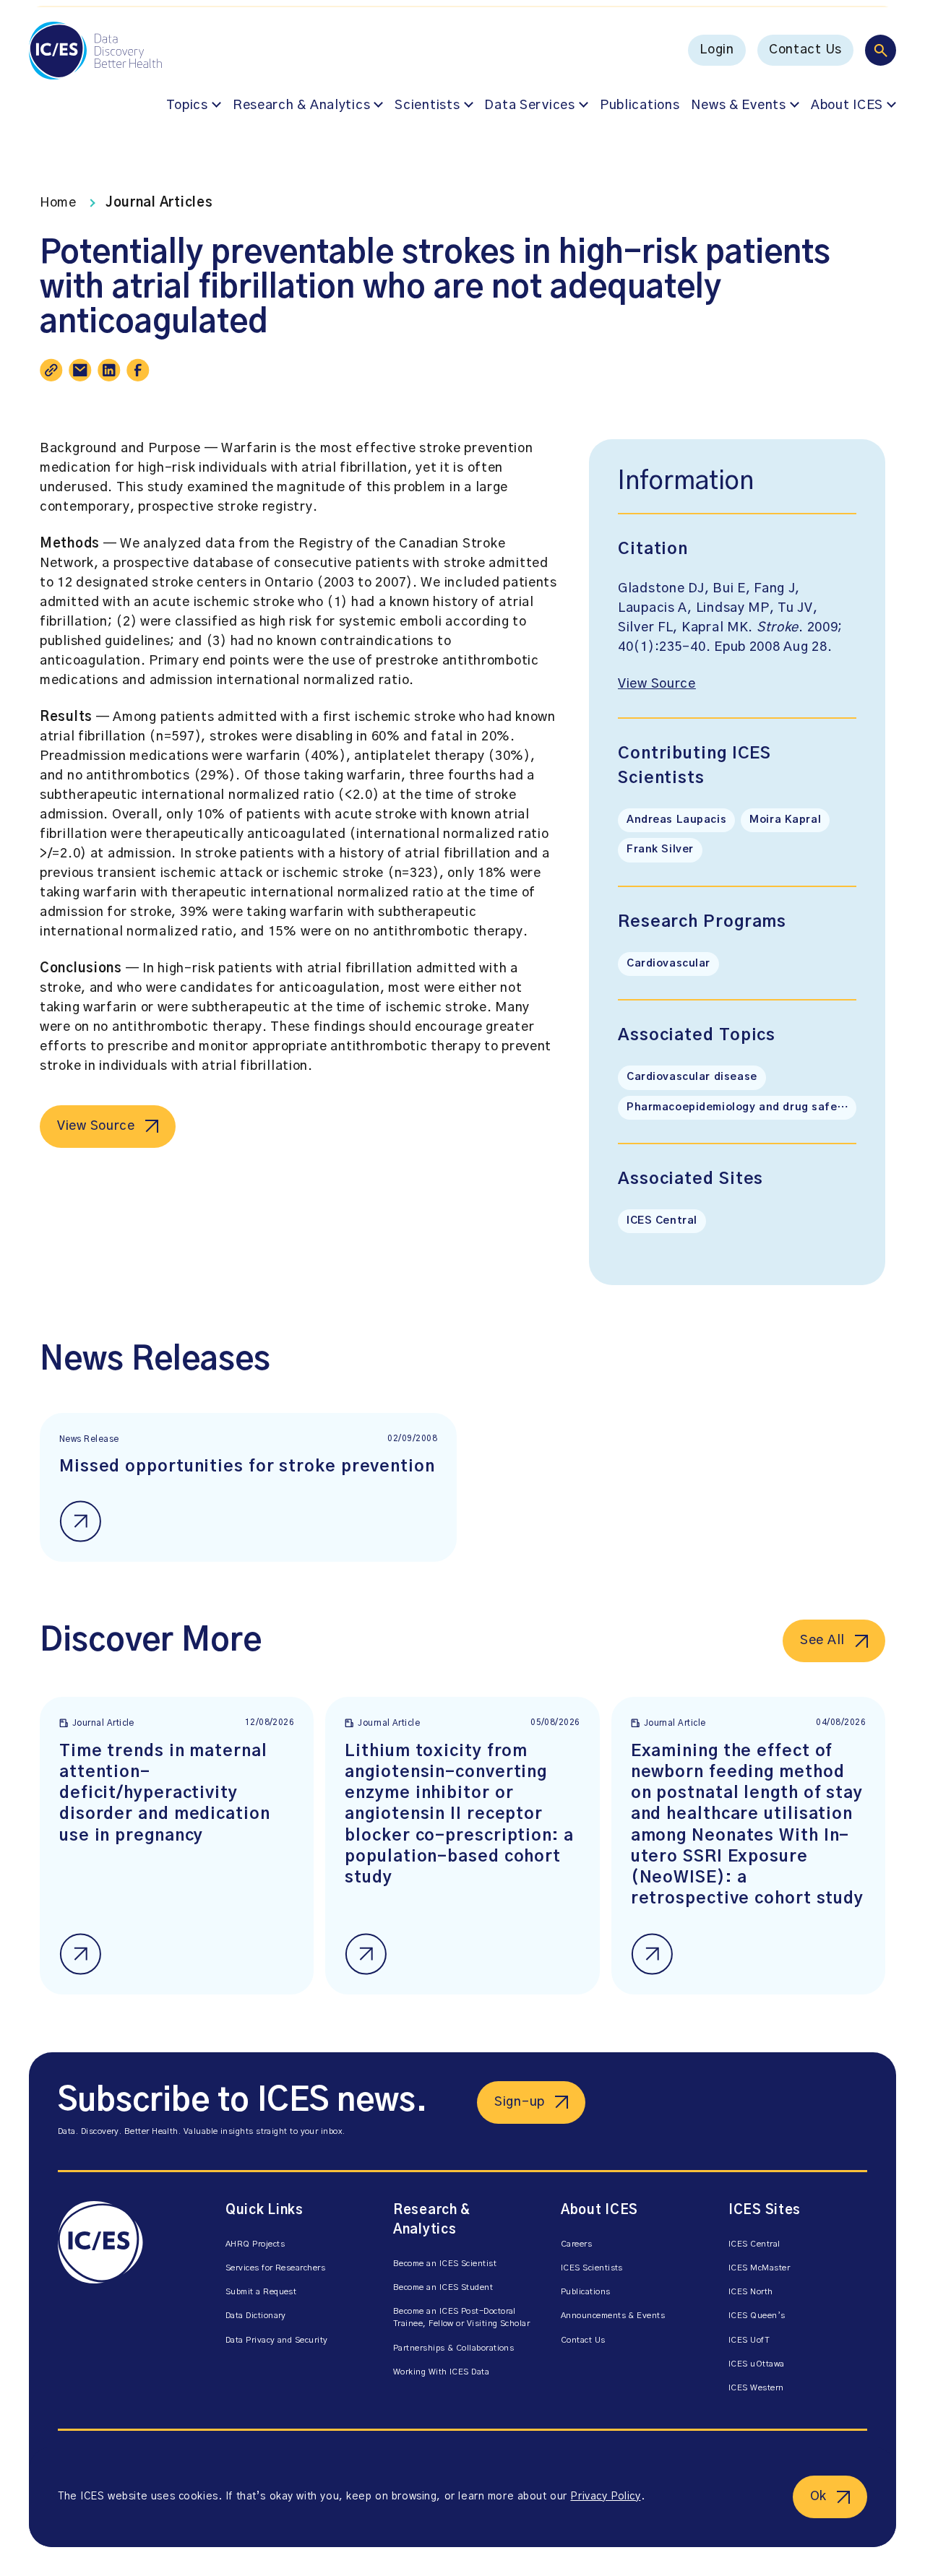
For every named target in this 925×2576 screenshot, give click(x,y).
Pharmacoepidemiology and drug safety (738, 1107)
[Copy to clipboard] (51, 370)
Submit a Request (261, 2292)
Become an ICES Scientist (445, 2264)
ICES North (751, 2292)
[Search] (881, 50)
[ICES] (127, 2301)
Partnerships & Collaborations (453, 2348)
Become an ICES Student (443, 2287)
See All (822, 1641)
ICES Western (756, 2388)
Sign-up (520, 2102)
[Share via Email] (80, 370)
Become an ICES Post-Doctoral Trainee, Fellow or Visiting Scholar (461, 2317)
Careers (576, 2244)
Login (717, 50)
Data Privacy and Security (277, 2340)
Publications (640, 105)
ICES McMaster (759, 2268)
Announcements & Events (613, 2316)
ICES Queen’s (757, 2316)
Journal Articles (159, 203)
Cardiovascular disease (692, 1077)
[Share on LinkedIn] (109, 370)
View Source (96, 1126)
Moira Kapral (785, 820)
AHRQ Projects (255, 2244)
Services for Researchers (275, 2268)
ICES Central (662, 1221)
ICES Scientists (592, 2268)
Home (58, 203)
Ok (818, 2497)
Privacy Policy (605, 2497)
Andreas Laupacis (676, 820)
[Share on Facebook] (138, 370)
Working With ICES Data (441, 2372)
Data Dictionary (256, 2316)
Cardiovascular (668, 964)
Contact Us (805, 50)
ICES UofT (749, 2340)
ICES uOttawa (757, 2364)
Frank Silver (660, 850)
